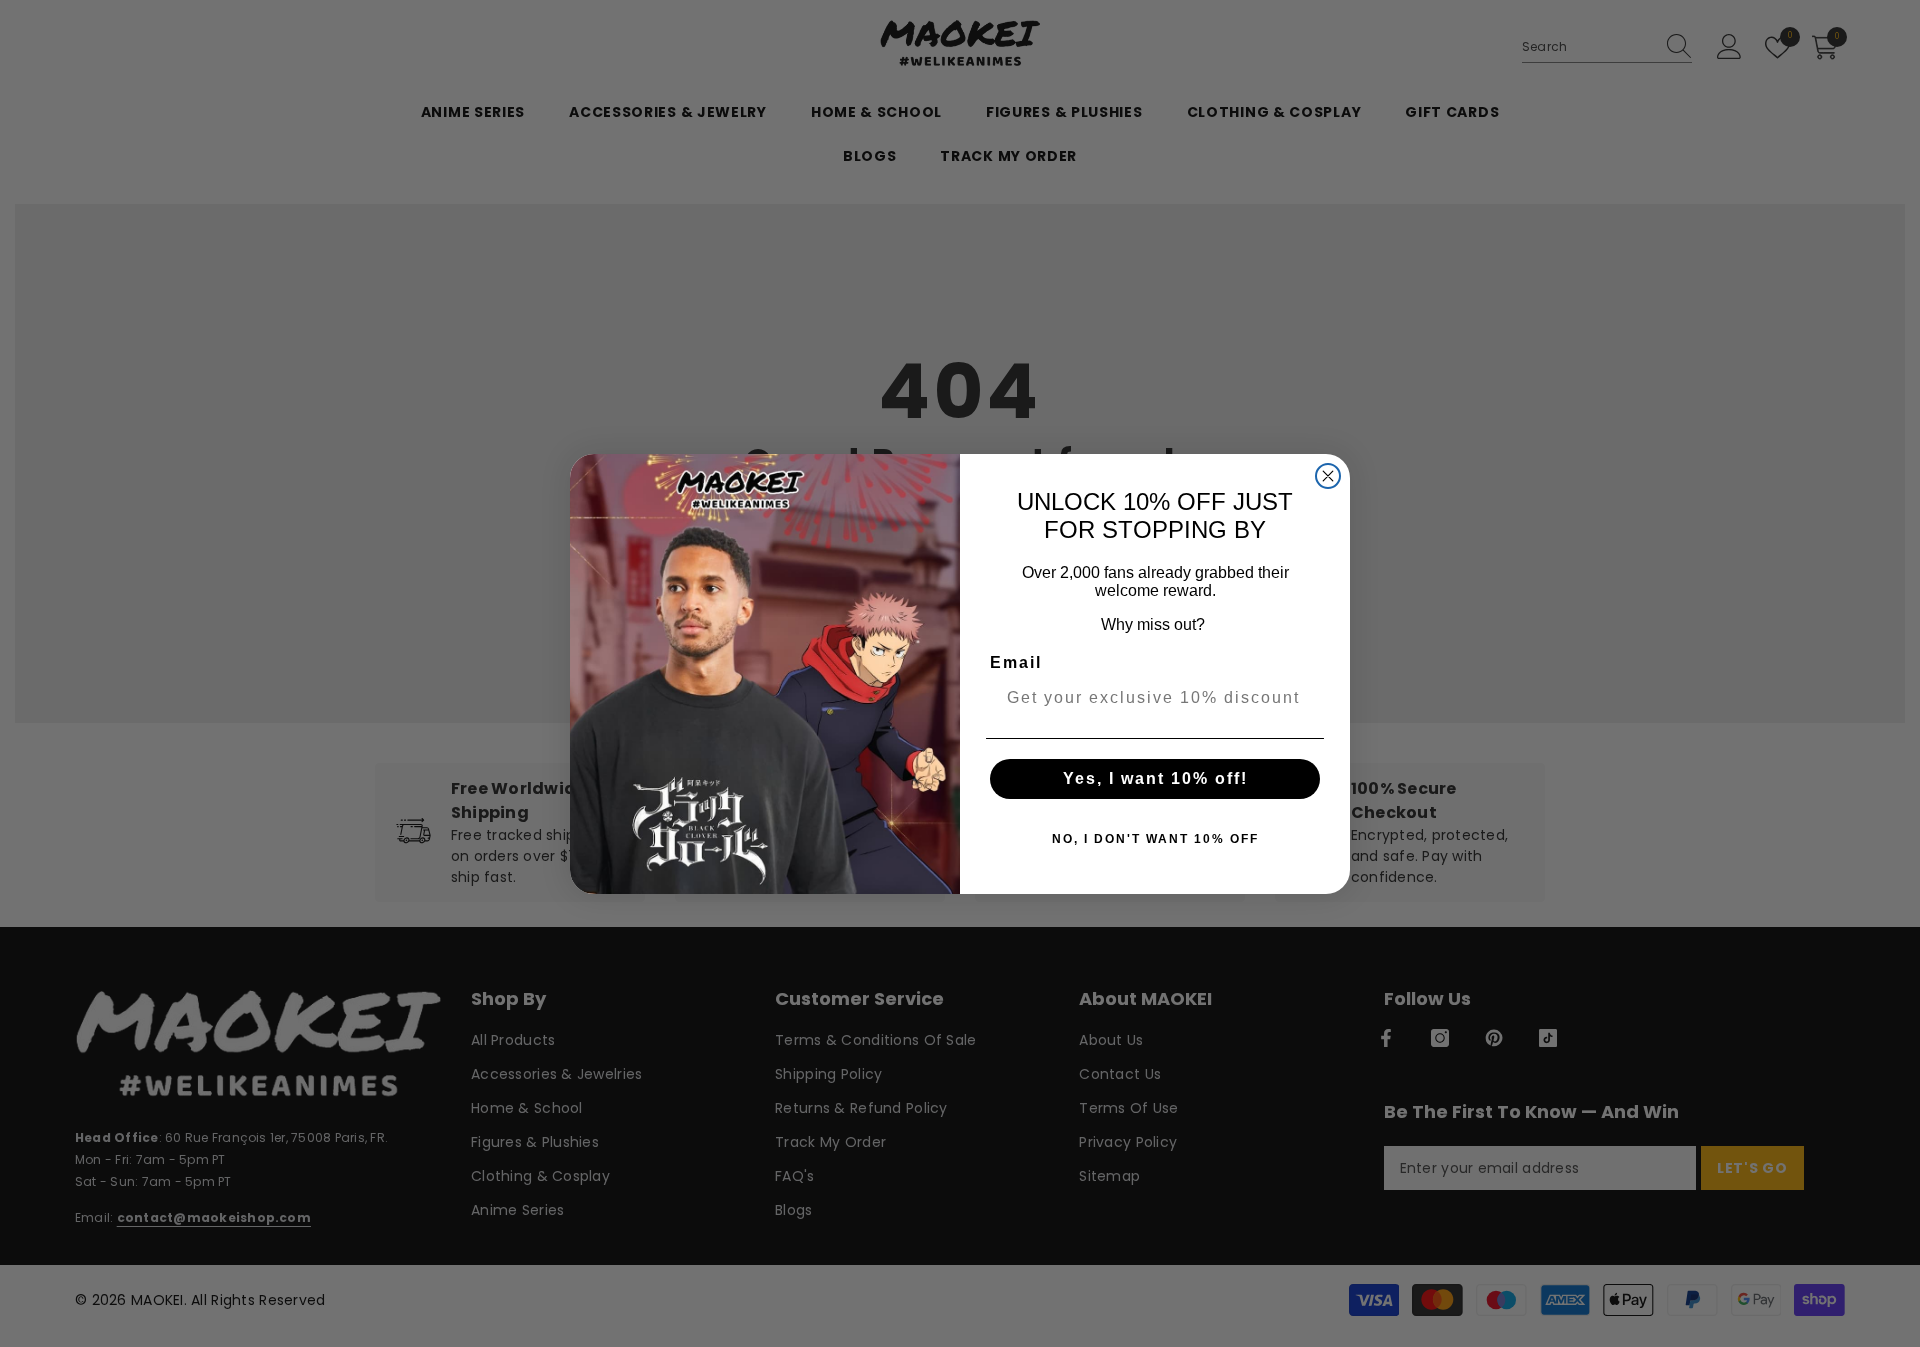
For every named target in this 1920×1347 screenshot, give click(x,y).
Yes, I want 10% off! (1155, 778)
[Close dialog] (1328, 476)
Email (1016, 662)
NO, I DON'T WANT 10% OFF (1155, 839)
